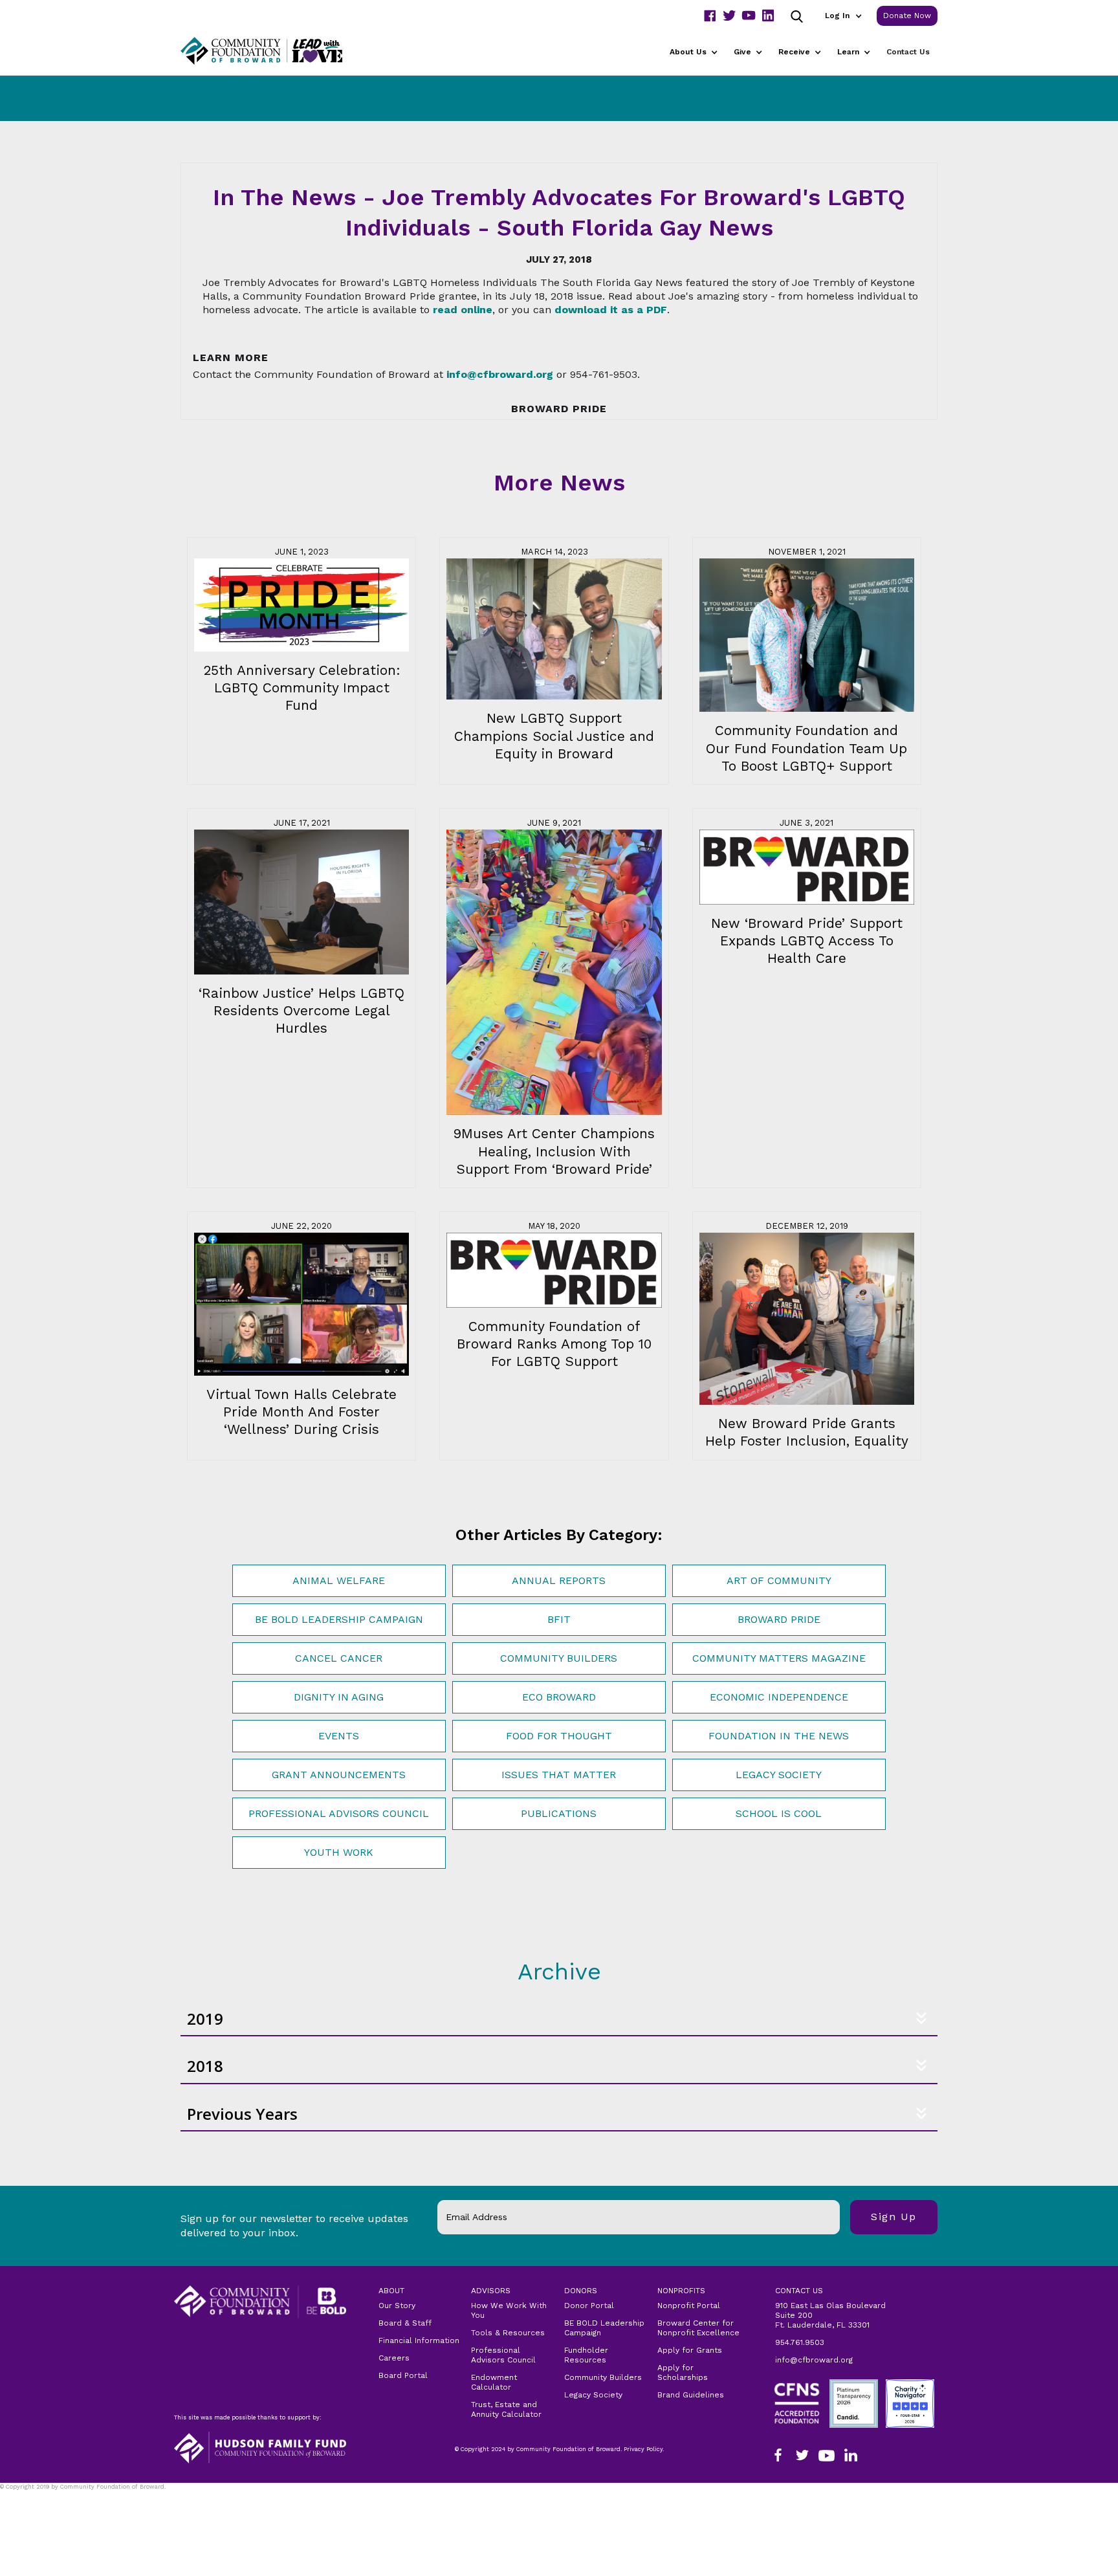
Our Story (397, 2306)
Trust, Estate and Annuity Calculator (506, 2409)
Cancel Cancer (339, 1658)
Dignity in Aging (339, 1697)
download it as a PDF (611, 310)
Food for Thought (559, 1736)
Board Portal (403, 2375)
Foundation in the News (779, 1736)
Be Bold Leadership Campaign (339, 1619)
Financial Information (419, 2340)
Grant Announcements (339, 1775)
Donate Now (907, 16)
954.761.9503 (800, 2342)
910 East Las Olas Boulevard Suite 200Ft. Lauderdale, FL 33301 (830, 2315)
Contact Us (908, 52)
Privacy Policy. (27, 2495)
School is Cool (779, 1813)
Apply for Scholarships (683, 2372)
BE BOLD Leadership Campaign (604, 2328)
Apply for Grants (690, 2350)
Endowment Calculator (494, 2382)
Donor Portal (589, 2306)
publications (559, 1813)
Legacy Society (779, 1775)
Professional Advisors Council (339, 1813)
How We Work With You (509, 2310)
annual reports (559, 1580)
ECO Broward (559, 1697)
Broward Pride (779, 1619)
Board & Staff (405, 2323)
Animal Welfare (339, 1580)
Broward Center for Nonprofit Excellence (698, 2328)
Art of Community (779, 1580)
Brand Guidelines (691, 2395)
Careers (394, 2358)
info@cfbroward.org (814, 2360)
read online (463, 310)
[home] (278, 51)
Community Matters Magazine (779, 1658)
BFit (559, 1619)
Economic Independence (779, 1697)
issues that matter (559, 1775)
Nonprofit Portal (689, 2306)
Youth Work (339, 1852)
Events (339, 1736)
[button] (843, 16)
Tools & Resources (508, 2333)
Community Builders (559, 1658)
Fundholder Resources (586, 2355)
